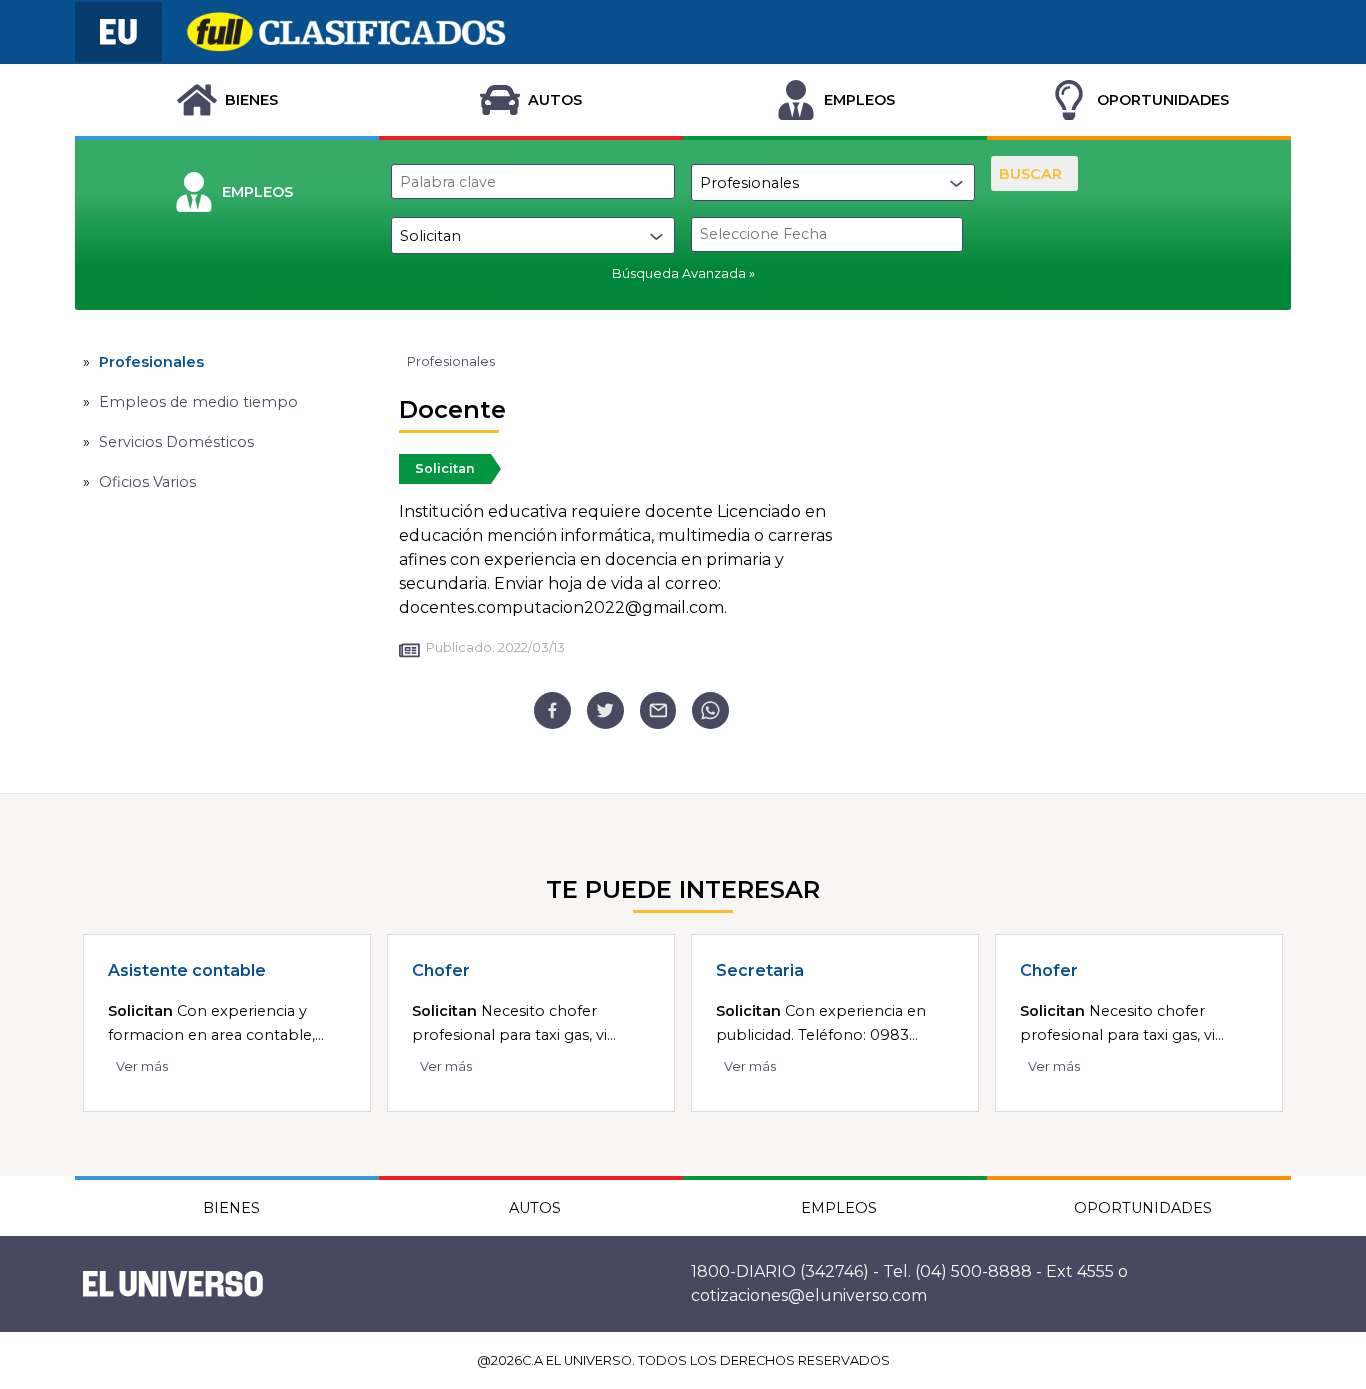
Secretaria (760, 970)
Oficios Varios (147, 482)
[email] (658, 710)
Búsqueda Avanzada (679, 273)
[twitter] (605, 710)
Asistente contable (187, 970)
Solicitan (445, 468)
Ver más (142, 1066)
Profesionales (151, 362)
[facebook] (552, 710)
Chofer (441, 970)
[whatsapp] (710, 710)
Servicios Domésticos (176, 442)
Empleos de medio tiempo (198, 402)
